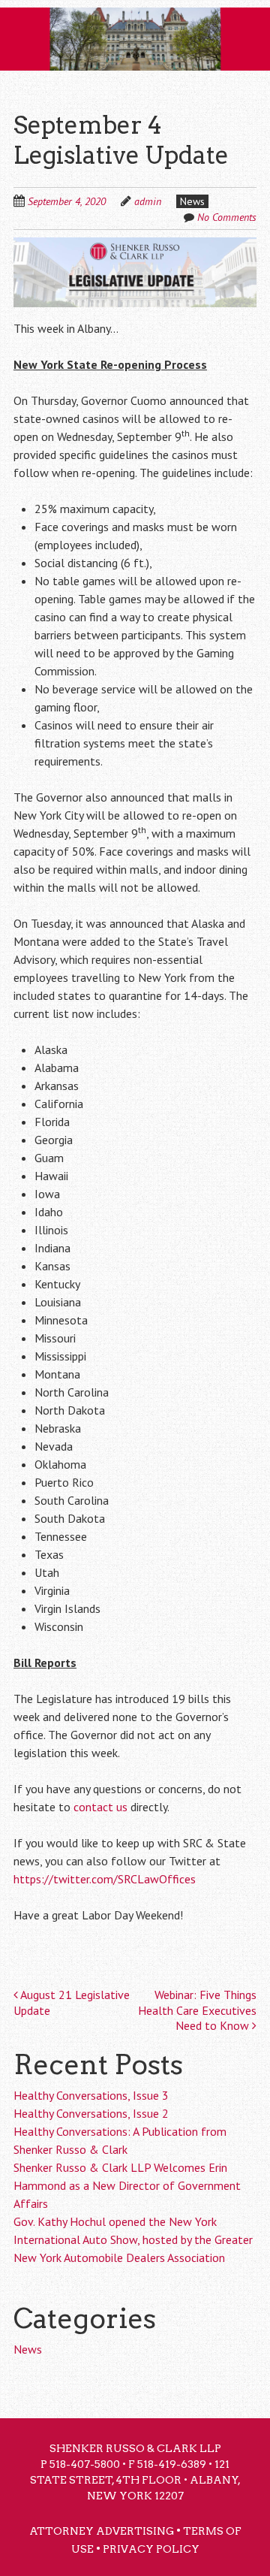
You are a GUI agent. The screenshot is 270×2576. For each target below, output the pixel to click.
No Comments (227, 217)
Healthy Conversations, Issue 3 (91, 2095)
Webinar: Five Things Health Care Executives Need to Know (197, 2010)
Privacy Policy (151, 2549)
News (192, 201)
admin (148, 201)
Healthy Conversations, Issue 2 (91, 2113)
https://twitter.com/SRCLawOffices (105, 1879)
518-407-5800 (85, 2464)
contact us (100, 1807)
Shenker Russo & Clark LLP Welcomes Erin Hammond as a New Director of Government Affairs (127, 2185)
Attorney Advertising (102, 2531)
